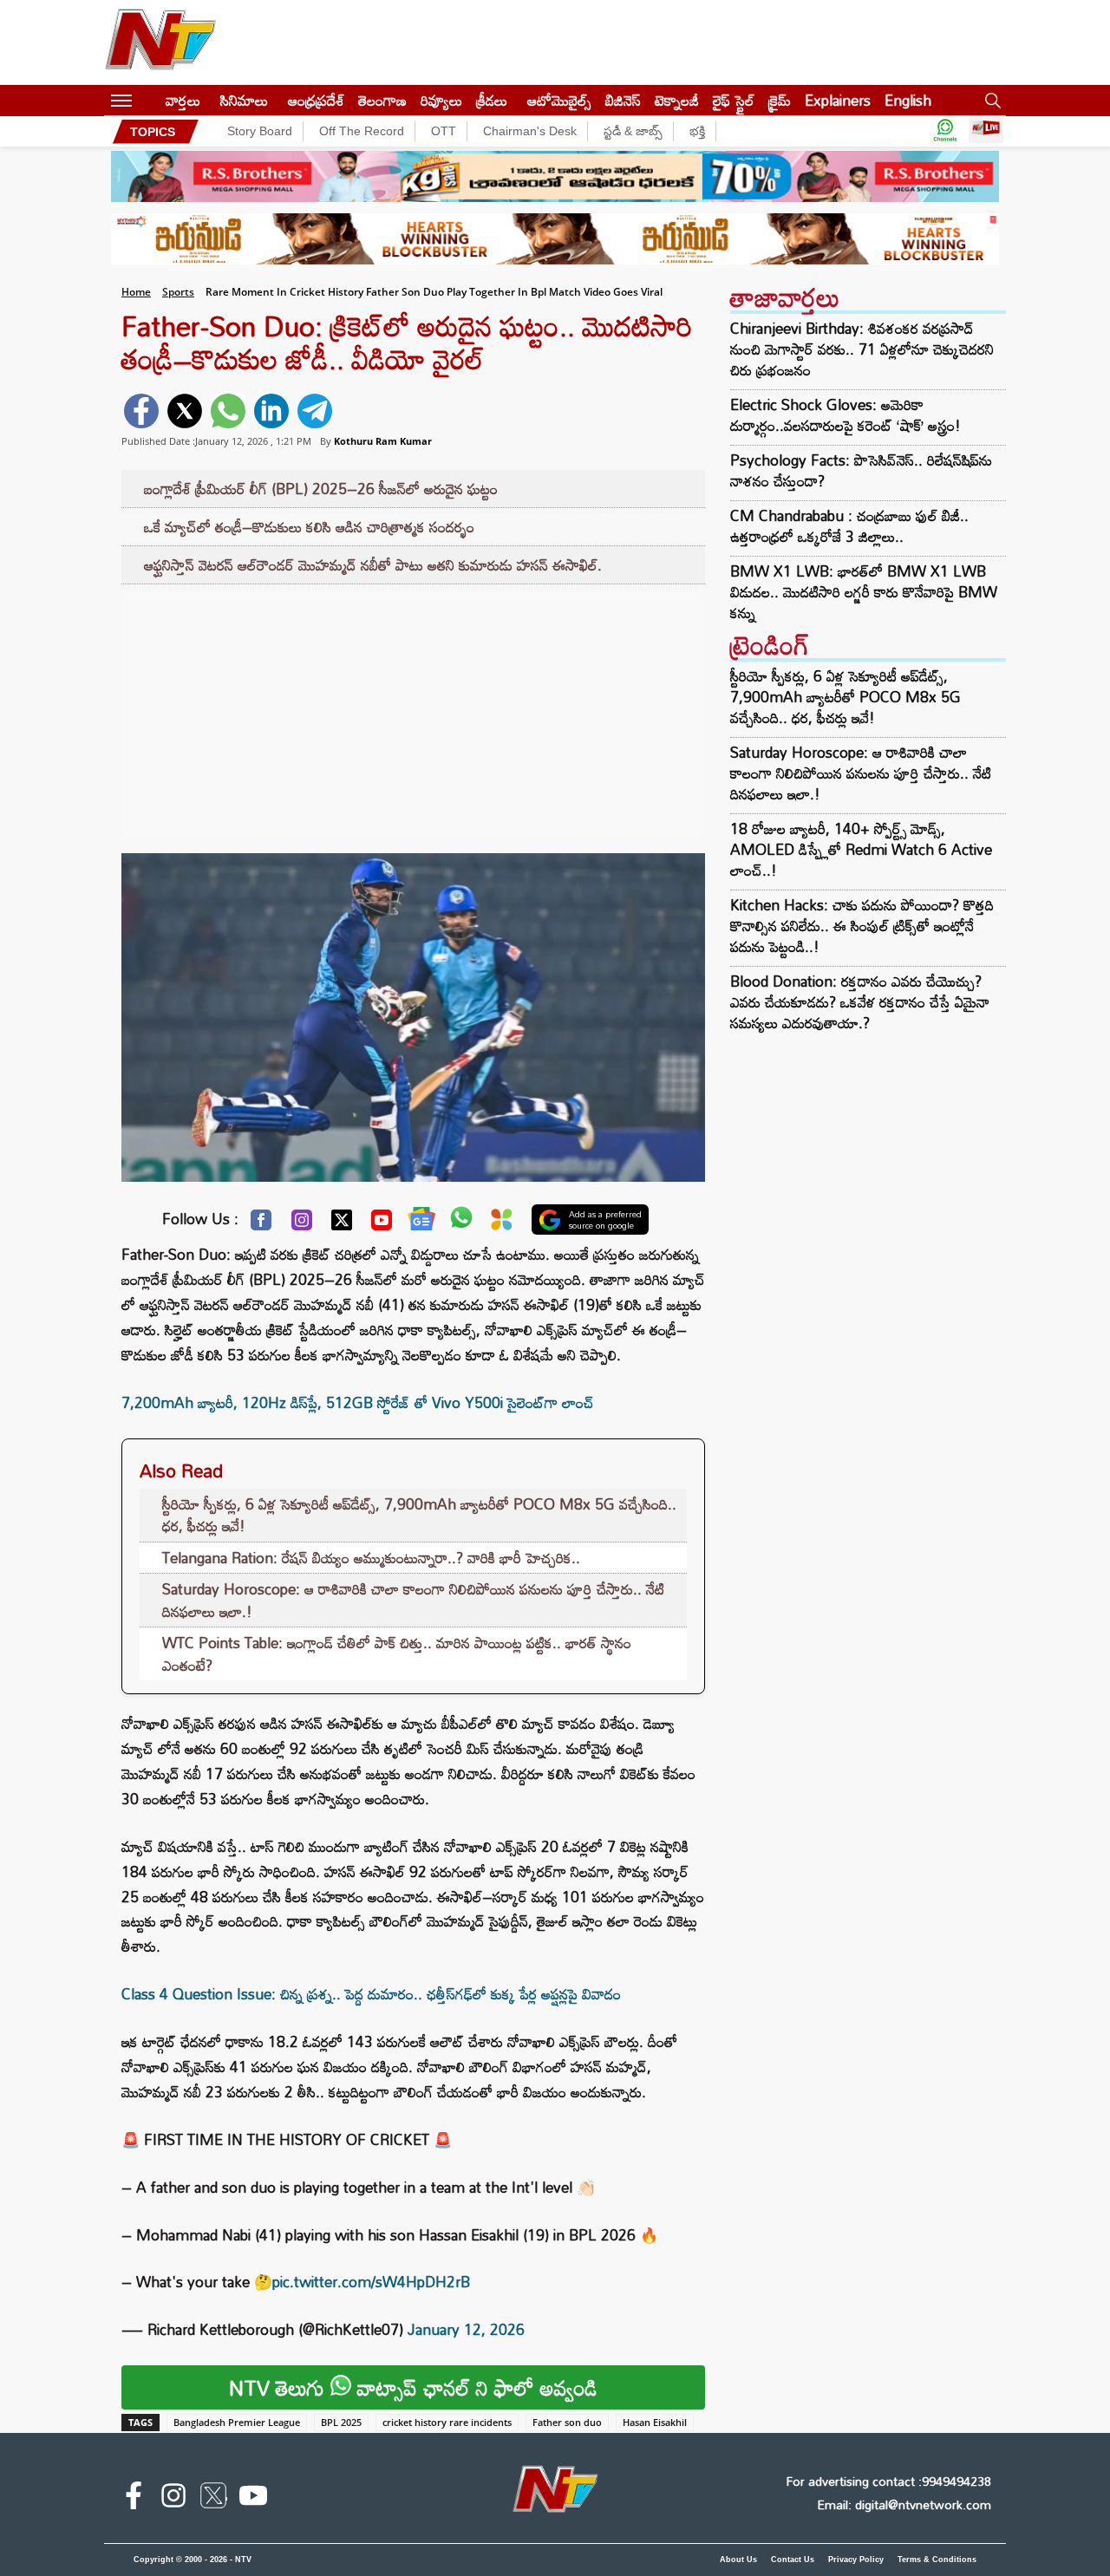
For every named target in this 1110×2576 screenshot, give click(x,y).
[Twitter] (342, 1224)
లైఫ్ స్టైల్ (734, 100)
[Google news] (421, 1223)
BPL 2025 (341, 2422)
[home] (149, 100)
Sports (178, 292)
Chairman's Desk (530, 131)
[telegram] (315, 411)
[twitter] (185, 411)
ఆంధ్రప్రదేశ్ (316, 100)
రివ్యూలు (441, 100)
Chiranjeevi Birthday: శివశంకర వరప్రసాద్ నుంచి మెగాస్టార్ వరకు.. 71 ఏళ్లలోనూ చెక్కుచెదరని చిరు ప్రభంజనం (862, 349)
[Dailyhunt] (502, 1224)
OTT (444, 131)
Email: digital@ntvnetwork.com (904, 2504)
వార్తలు (183, 100)
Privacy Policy (856, 2560)
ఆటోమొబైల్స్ (559, 100)
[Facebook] (261, 1224)
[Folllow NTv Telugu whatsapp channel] (945, 131)
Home (136, 292)
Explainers (838, 100)
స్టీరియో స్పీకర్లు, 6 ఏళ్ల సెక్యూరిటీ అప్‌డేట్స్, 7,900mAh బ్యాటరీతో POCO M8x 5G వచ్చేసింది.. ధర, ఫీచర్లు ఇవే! (419, 1515)
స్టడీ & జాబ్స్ (633, 131)
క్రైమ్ (780, 100)
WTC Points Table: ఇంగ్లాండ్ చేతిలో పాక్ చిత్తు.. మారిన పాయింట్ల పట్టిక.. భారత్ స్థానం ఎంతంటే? (397, 1654)
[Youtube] (382, 1224)
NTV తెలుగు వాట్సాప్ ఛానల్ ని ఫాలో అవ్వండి (413, 2387)
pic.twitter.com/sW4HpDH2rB (371, 2282)
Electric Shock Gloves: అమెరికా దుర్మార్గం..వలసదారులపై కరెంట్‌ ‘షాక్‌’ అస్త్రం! (846, 415)
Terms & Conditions (937, 2560)
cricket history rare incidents (447, 2422)
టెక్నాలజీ (677, 100)
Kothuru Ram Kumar (383, 441)
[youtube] (253, 2499)
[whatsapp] (228, 411)
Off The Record (362, 131)
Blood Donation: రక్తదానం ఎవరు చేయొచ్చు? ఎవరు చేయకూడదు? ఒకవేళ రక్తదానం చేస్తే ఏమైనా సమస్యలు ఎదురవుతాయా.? (860, 1002)
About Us (738, 2560)
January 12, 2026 (466, 2329)
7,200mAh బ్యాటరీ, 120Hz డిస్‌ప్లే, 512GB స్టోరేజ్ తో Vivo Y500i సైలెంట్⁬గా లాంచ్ (358, 1402)
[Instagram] (302, 1224)
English (908, 100)
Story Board (260, 131)
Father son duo (567, 2422)
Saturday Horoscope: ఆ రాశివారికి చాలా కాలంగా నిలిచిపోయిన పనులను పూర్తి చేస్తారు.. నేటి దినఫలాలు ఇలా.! (413, 1600)
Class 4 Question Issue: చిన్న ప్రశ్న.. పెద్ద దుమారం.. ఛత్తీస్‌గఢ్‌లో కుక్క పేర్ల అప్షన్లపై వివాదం (371, 1994)
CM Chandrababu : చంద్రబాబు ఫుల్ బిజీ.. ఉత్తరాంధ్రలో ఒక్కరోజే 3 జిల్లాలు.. (849, 526)
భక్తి (697, 131)
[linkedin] (271, 411)
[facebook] (141, 411)
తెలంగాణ (382, 100)
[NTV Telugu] (160, 42)
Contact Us (793, 2560)
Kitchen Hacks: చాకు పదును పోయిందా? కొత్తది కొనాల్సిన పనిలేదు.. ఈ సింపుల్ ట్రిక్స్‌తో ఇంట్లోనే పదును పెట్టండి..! (862, 926)
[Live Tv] (986, 131)
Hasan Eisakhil (655, 2422)
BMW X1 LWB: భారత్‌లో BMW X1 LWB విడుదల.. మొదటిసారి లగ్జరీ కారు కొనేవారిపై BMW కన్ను (864, 592)
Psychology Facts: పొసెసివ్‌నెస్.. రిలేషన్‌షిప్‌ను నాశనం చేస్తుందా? (861, 471)
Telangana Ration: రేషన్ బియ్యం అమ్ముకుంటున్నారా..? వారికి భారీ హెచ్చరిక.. (371, 1558)
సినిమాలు (244, 100)
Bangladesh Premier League (237, 2422)
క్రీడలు (492, 100)
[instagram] (173, 2499)
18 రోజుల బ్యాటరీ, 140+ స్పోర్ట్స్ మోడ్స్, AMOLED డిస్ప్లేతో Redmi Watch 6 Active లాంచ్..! (861, 849)
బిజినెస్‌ (623, 100)
